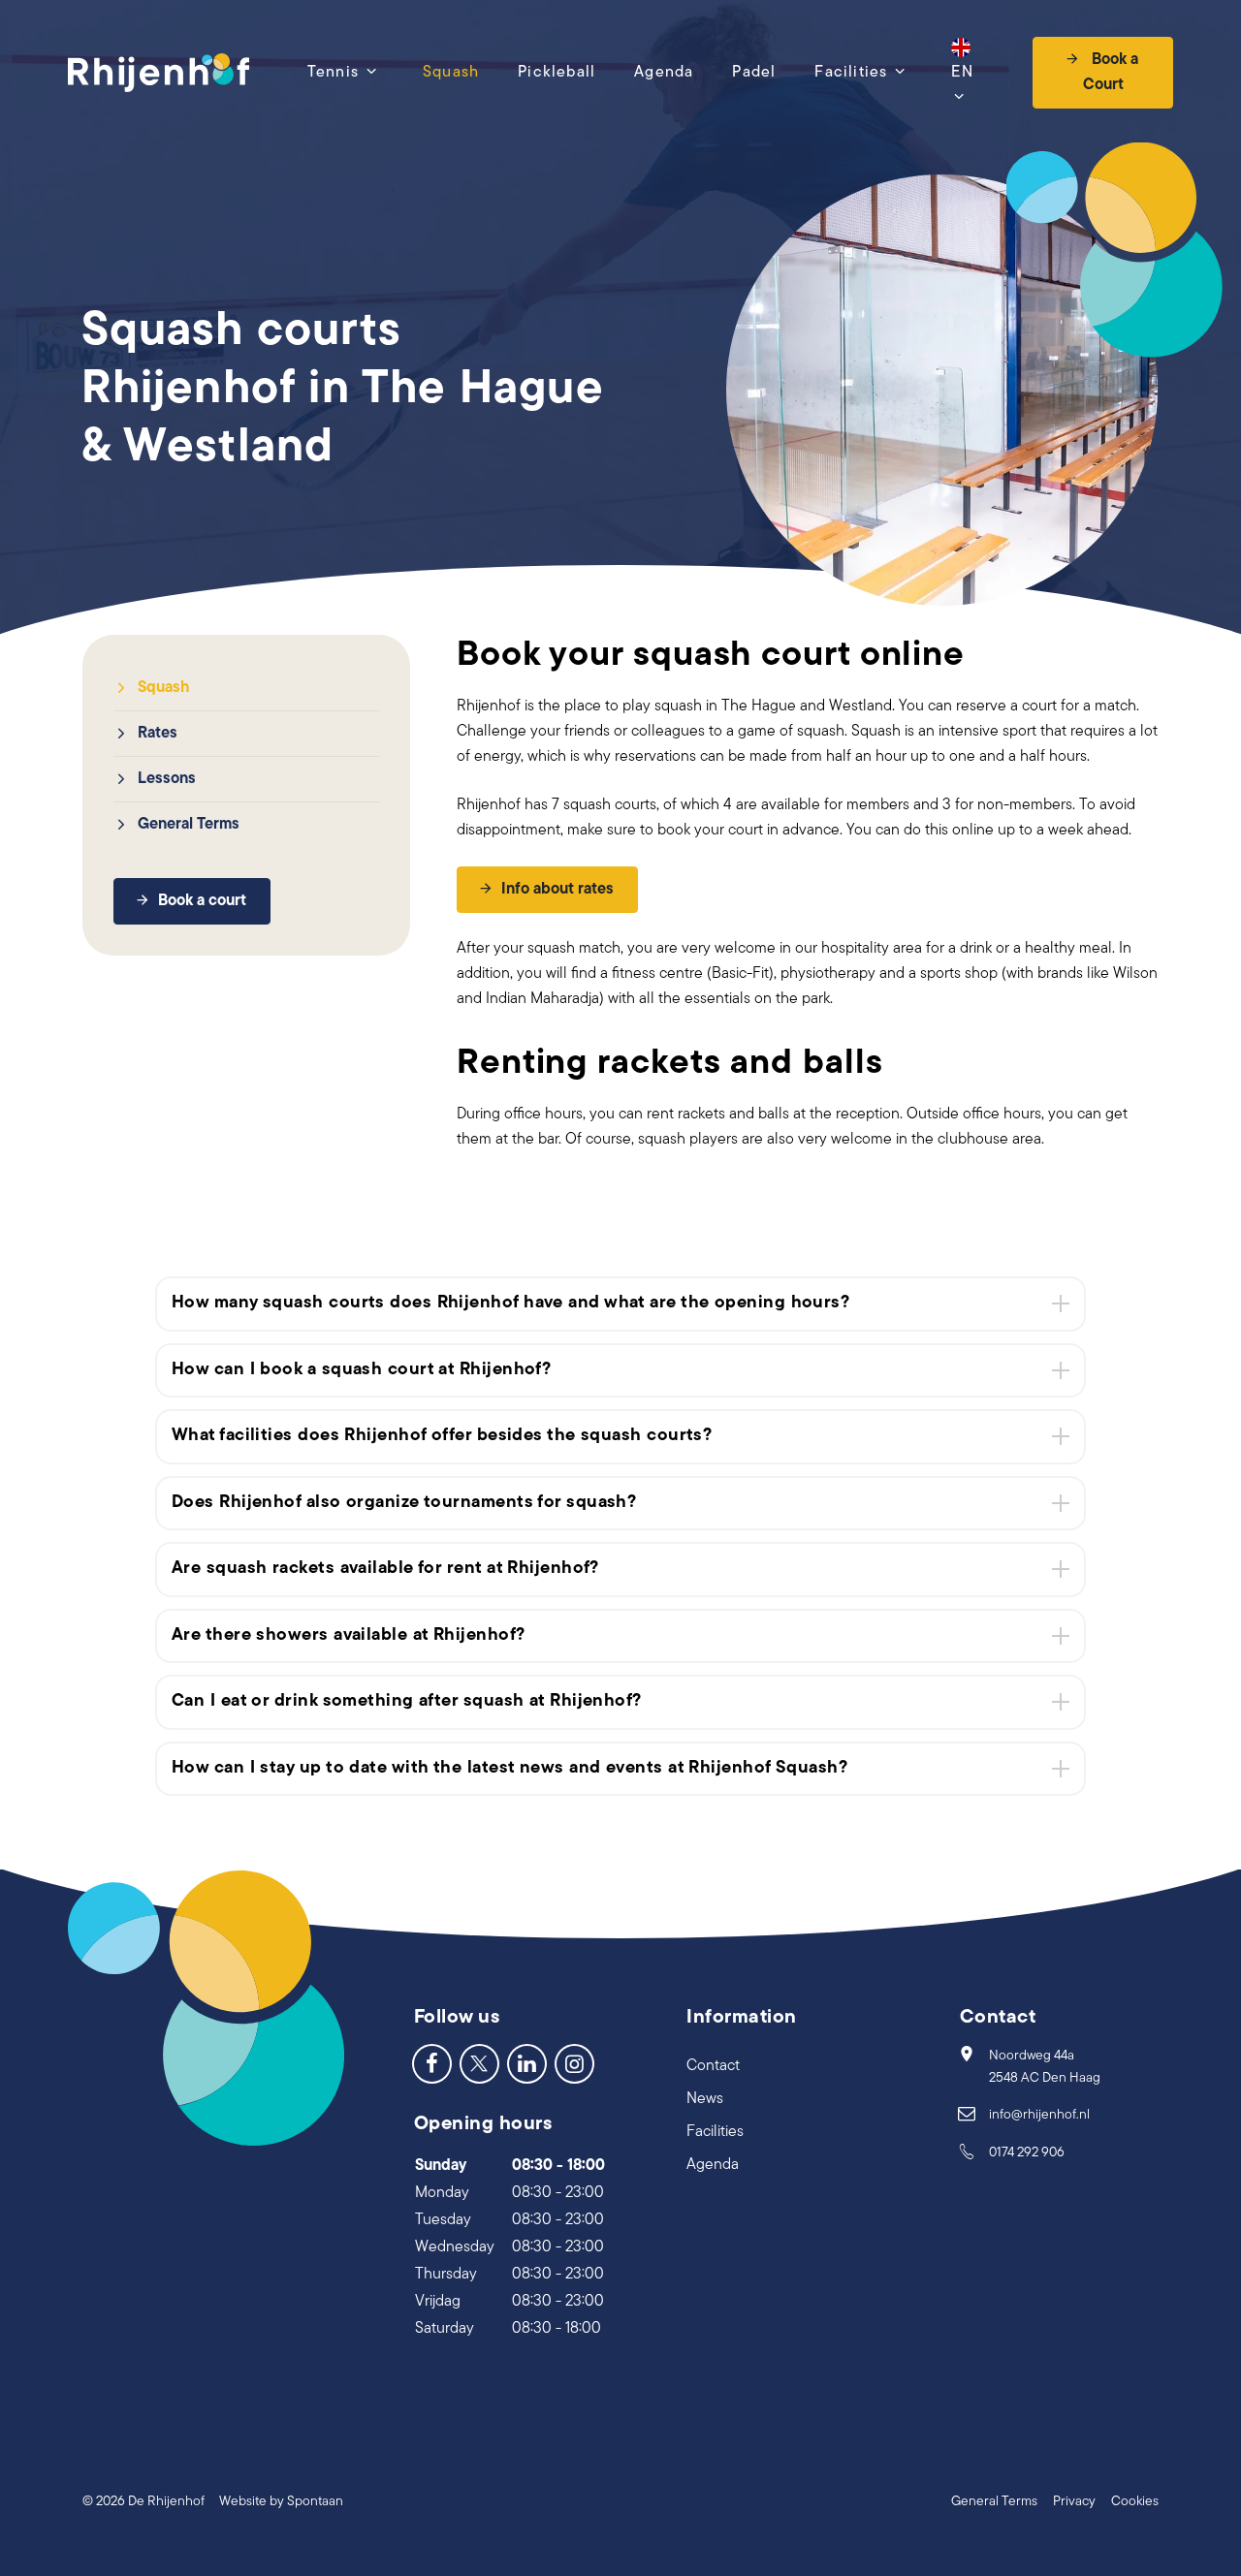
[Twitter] (479, 2063)
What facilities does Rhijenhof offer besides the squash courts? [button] (442, 1436)
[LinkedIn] (527, 2063)
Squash (451, 73)
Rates (158, 734)
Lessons (167, 779)
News (705, 2099)
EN (962, 73)
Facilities (851, 73)
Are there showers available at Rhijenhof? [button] (348, 1636)
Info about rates (557, 890)
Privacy (1074, 2502)
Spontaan (315, 2502)
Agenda (664, 73)
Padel (754, 73)
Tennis (333, 73)
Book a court (202, 901)
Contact (713, 2066)
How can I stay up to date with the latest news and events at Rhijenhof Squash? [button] (509, 1769)
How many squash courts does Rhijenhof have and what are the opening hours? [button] (510, 1304)
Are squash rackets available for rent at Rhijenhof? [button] (385, 1569)
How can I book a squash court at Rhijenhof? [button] (361, 1370)
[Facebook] (432, 2063)
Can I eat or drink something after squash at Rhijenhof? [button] (407, 1702)
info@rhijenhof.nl (1039, 2115)
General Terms (189, 825)
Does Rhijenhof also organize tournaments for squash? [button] (404, 1503)
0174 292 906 (1027, 2153)
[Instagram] (574, 2063)
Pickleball (557, 73)
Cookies (1135, 2502)
